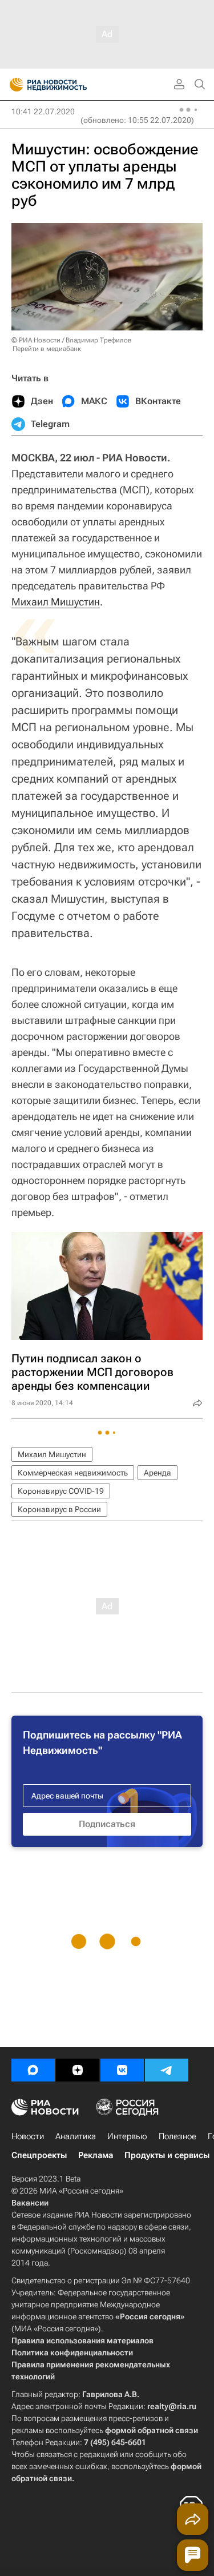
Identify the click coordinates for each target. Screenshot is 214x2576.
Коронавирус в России (59, 1509)
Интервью (127, 2136)
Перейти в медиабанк (47, 349)
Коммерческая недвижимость (73, 1473)
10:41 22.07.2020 (43, 111)
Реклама (96, 2155)
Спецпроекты (39, 2155)
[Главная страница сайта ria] (13, 85)
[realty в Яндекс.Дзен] (78, 2070)
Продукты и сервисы (167, 2155)
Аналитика (76, 2136)
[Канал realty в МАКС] (33, 2070)
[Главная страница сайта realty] (68, 85)
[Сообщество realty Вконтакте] (122, 2070)
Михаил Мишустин (56, 602)
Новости (28, 2136)
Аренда (158, 1473)
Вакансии (30, 2203)
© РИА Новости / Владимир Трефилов (72, 340)
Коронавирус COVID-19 (61, 1491)
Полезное (177, 2136)
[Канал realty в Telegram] (167, 2070)
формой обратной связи (152, 2430)
